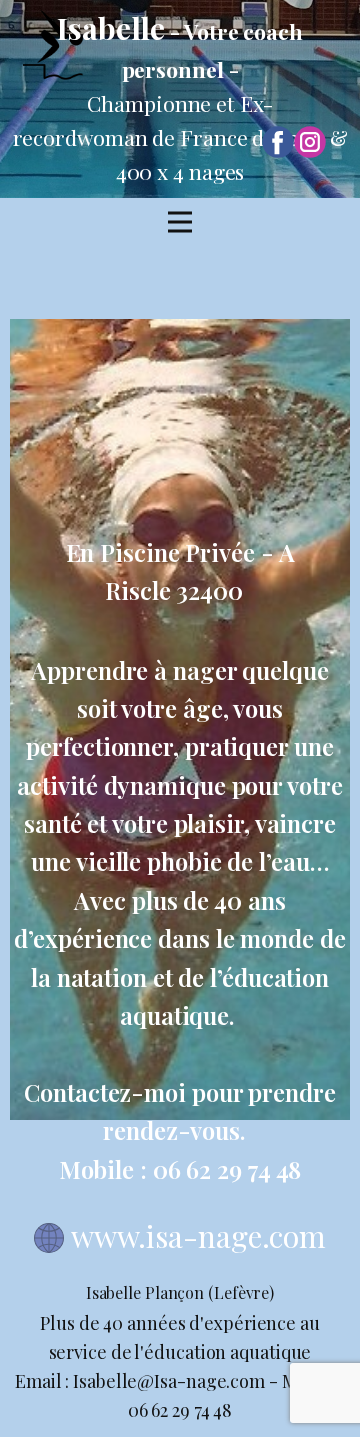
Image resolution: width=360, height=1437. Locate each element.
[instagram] (310, 142)
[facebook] (278, 142)
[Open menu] (180, 222)
